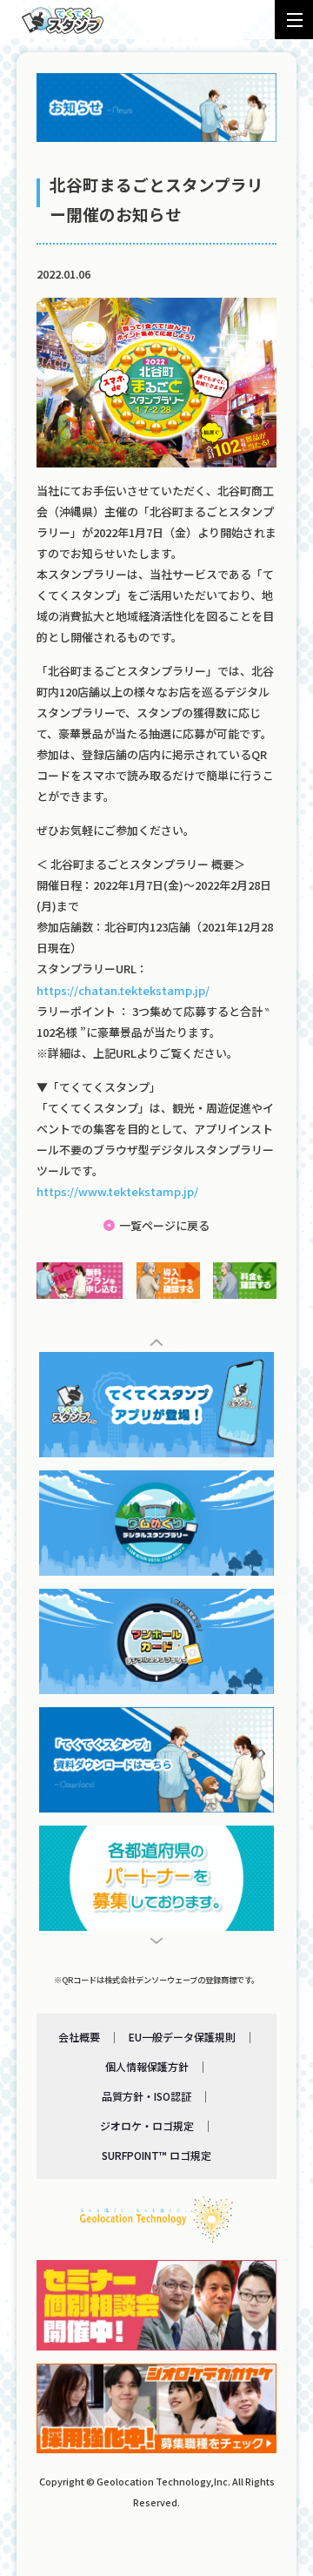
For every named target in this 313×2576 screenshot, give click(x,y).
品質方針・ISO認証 (147, 2096)
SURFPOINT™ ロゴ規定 (156, 2155)
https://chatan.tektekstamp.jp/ (123, 990)
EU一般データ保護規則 (182, 2037)
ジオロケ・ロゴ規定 (147, 2125)
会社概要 (79, 2037)
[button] (157, 1342)
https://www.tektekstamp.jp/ (117, 1191)
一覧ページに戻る (164, 1225)
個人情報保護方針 (147, 2066)
